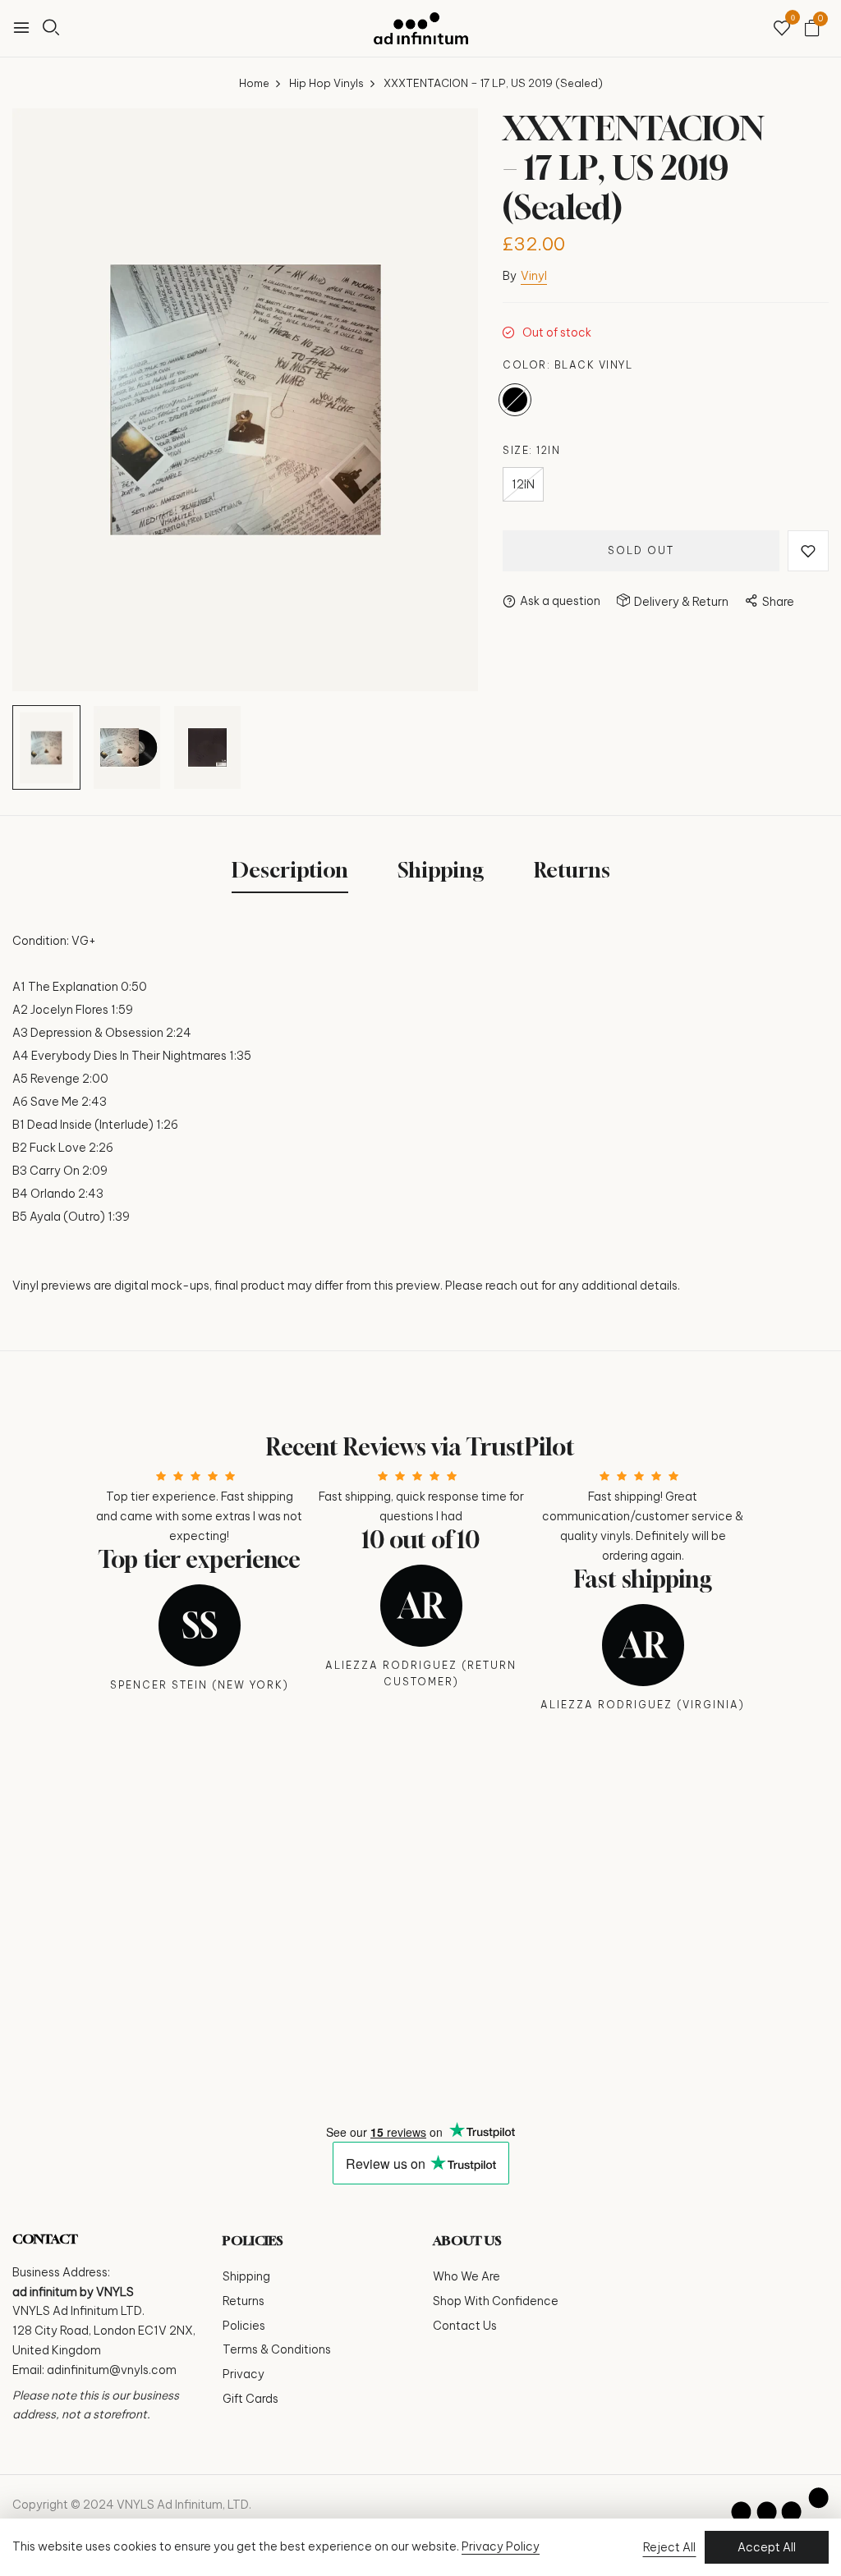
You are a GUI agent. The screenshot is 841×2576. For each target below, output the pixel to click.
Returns (244, 2301)
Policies (244, 2326)
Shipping (246, 2276)
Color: (568, 365)
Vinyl (534, 276)
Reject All (669, 2547)
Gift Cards (250, 2399)
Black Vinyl (515, 400)
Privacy (244, 2374)
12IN (523, 484)
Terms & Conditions (277, 2349)
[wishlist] (782, 29)
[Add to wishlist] (808, 551)
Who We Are (466, 2276)
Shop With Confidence (496, 2301)
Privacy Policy (501, 2546)
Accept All (767, 2547)
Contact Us (465, 2326)
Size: (531, 450)
